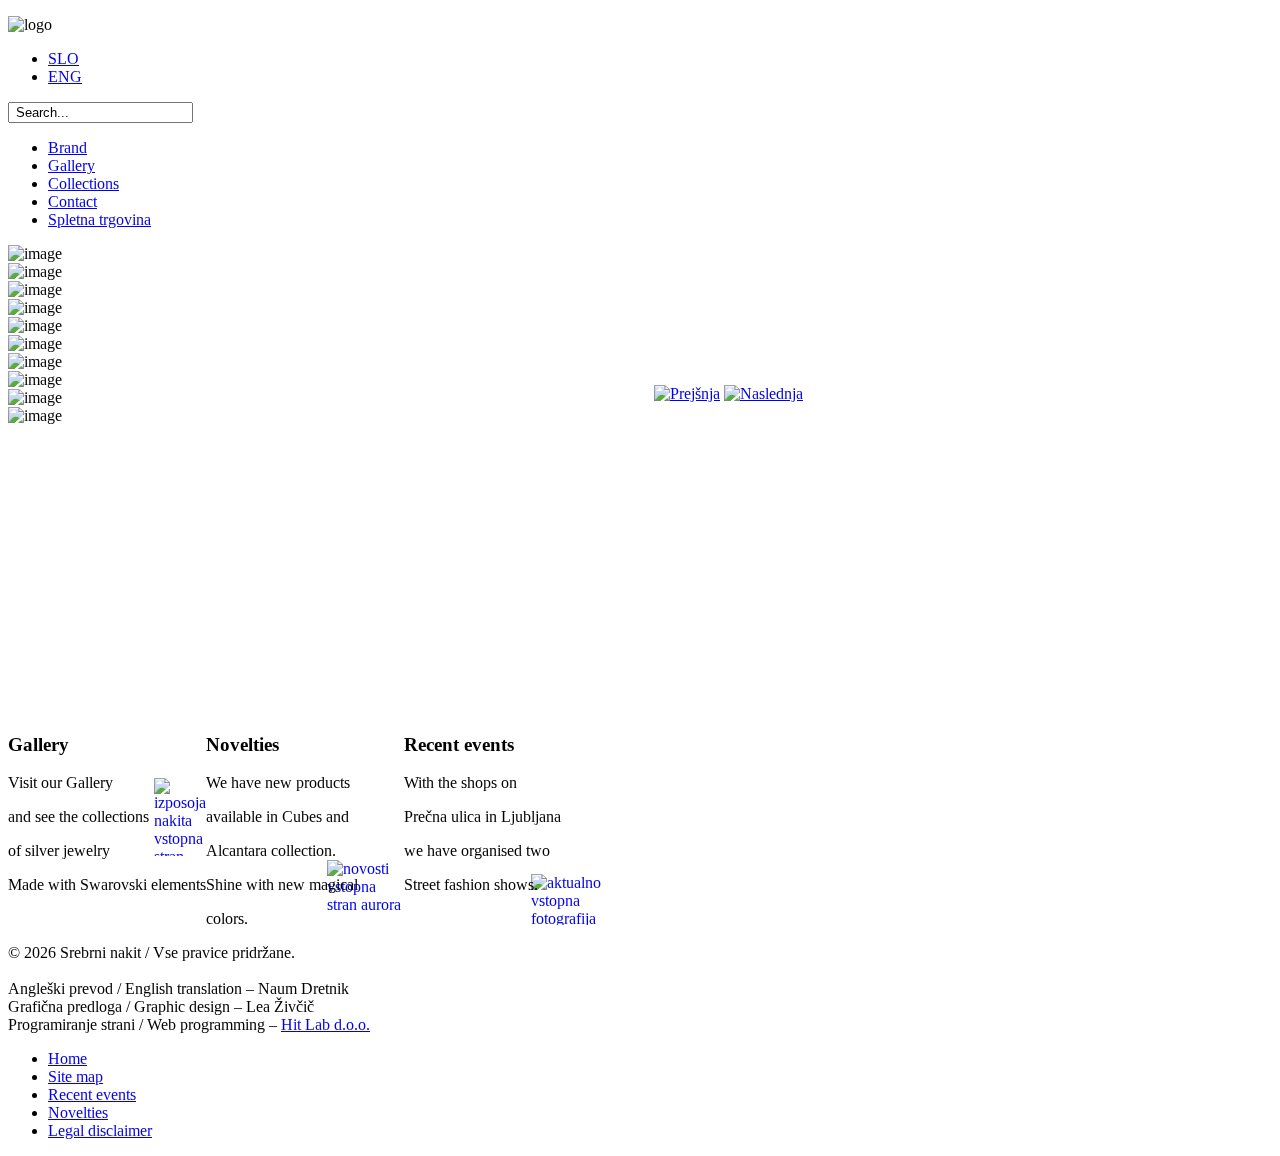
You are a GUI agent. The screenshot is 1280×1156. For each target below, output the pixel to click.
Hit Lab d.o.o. (325, 1024)
